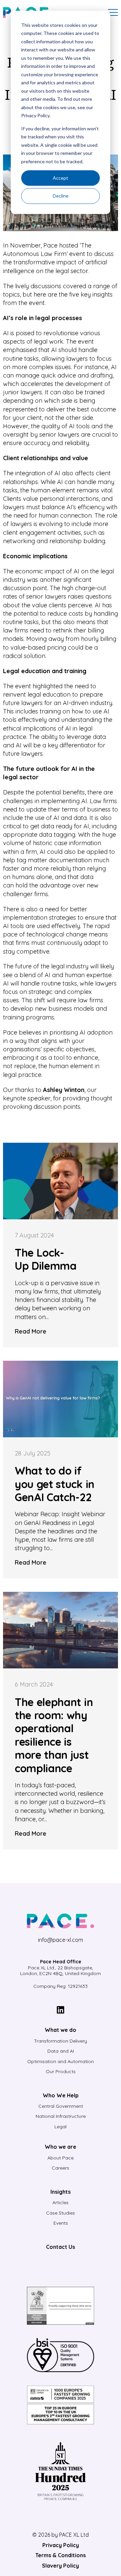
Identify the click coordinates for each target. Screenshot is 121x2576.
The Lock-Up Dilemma (46, 1259)
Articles (61, 2202)
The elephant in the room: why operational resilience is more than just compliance (54, 1735)
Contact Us (61, 2247)
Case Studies (61, 2213)
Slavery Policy (61, 2566)
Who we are (61, 2147)
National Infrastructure (61, 2116)
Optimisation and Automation (61, 2061)
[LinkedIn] (61, 2011)
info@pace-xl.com (61, 1940)
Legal (61, 2127)
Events (61, 2223)
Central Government (61, 2106)
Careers (61, 2168)
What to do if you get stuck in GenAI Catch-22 (55, 1484)
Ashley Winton (64, 1090)
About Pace (61, 2158)
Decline (61, 196)
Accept (61, 178)
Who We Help (61, 2095)
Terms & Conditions (61, 2555)
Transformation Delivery (61, 2041)
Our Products (61, 2071)
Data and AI (61, 2051)
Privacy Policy (61, 2545)
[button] (113, 12)
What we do (61, 2030)
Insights (61, 2192)
